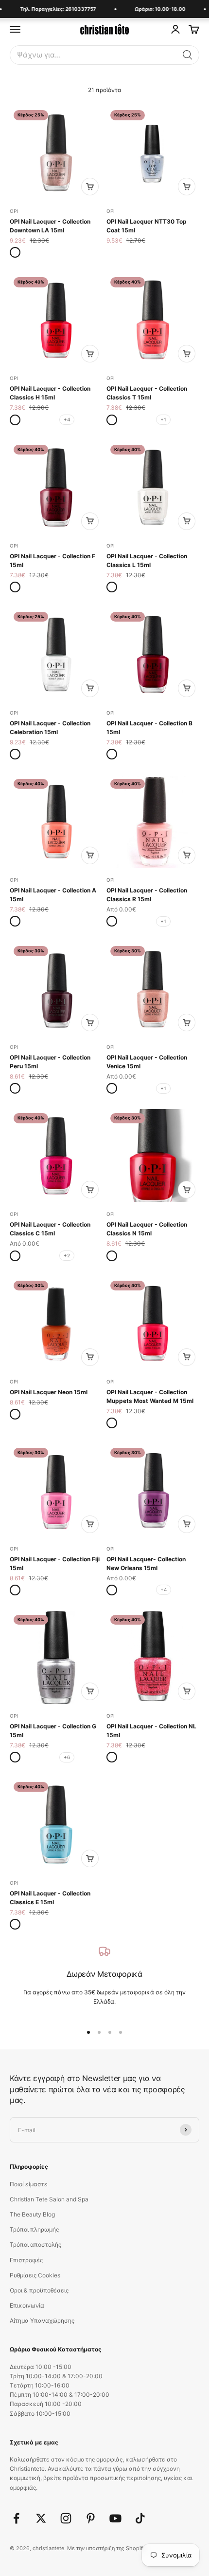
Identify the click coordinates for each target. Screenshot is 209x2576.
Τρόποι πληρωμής (34, 2229)
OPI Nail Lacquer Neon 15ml (49, 1392)
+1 (163, 419)
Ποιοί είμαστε (29, 2184)
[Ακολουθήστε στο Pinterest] (91, 2518)
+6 (67, 1757)
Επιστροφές (26, 2260)
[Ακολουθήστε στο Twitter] (41, 2518)
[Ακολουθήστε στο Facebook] (16, 2518)
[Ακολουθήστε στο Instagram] (66, 2518)
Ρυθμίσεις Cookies (35, 2275)
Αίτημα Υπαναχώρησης (42, 2320)
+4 (67, 419)
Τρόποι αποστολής (35, 2245)
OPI (14, 211)
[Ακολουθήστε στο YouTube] (115, 2518)
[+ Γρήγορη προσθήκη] (90, 187)
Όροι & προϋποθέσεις (39, 2290)
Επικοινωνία (27, 2305)
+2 (67, 1255)
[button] (188, 55)
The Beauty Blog (32, 2214)
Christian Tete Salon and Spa (49, 2199)
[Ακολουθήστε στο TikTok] (140, 2518)
